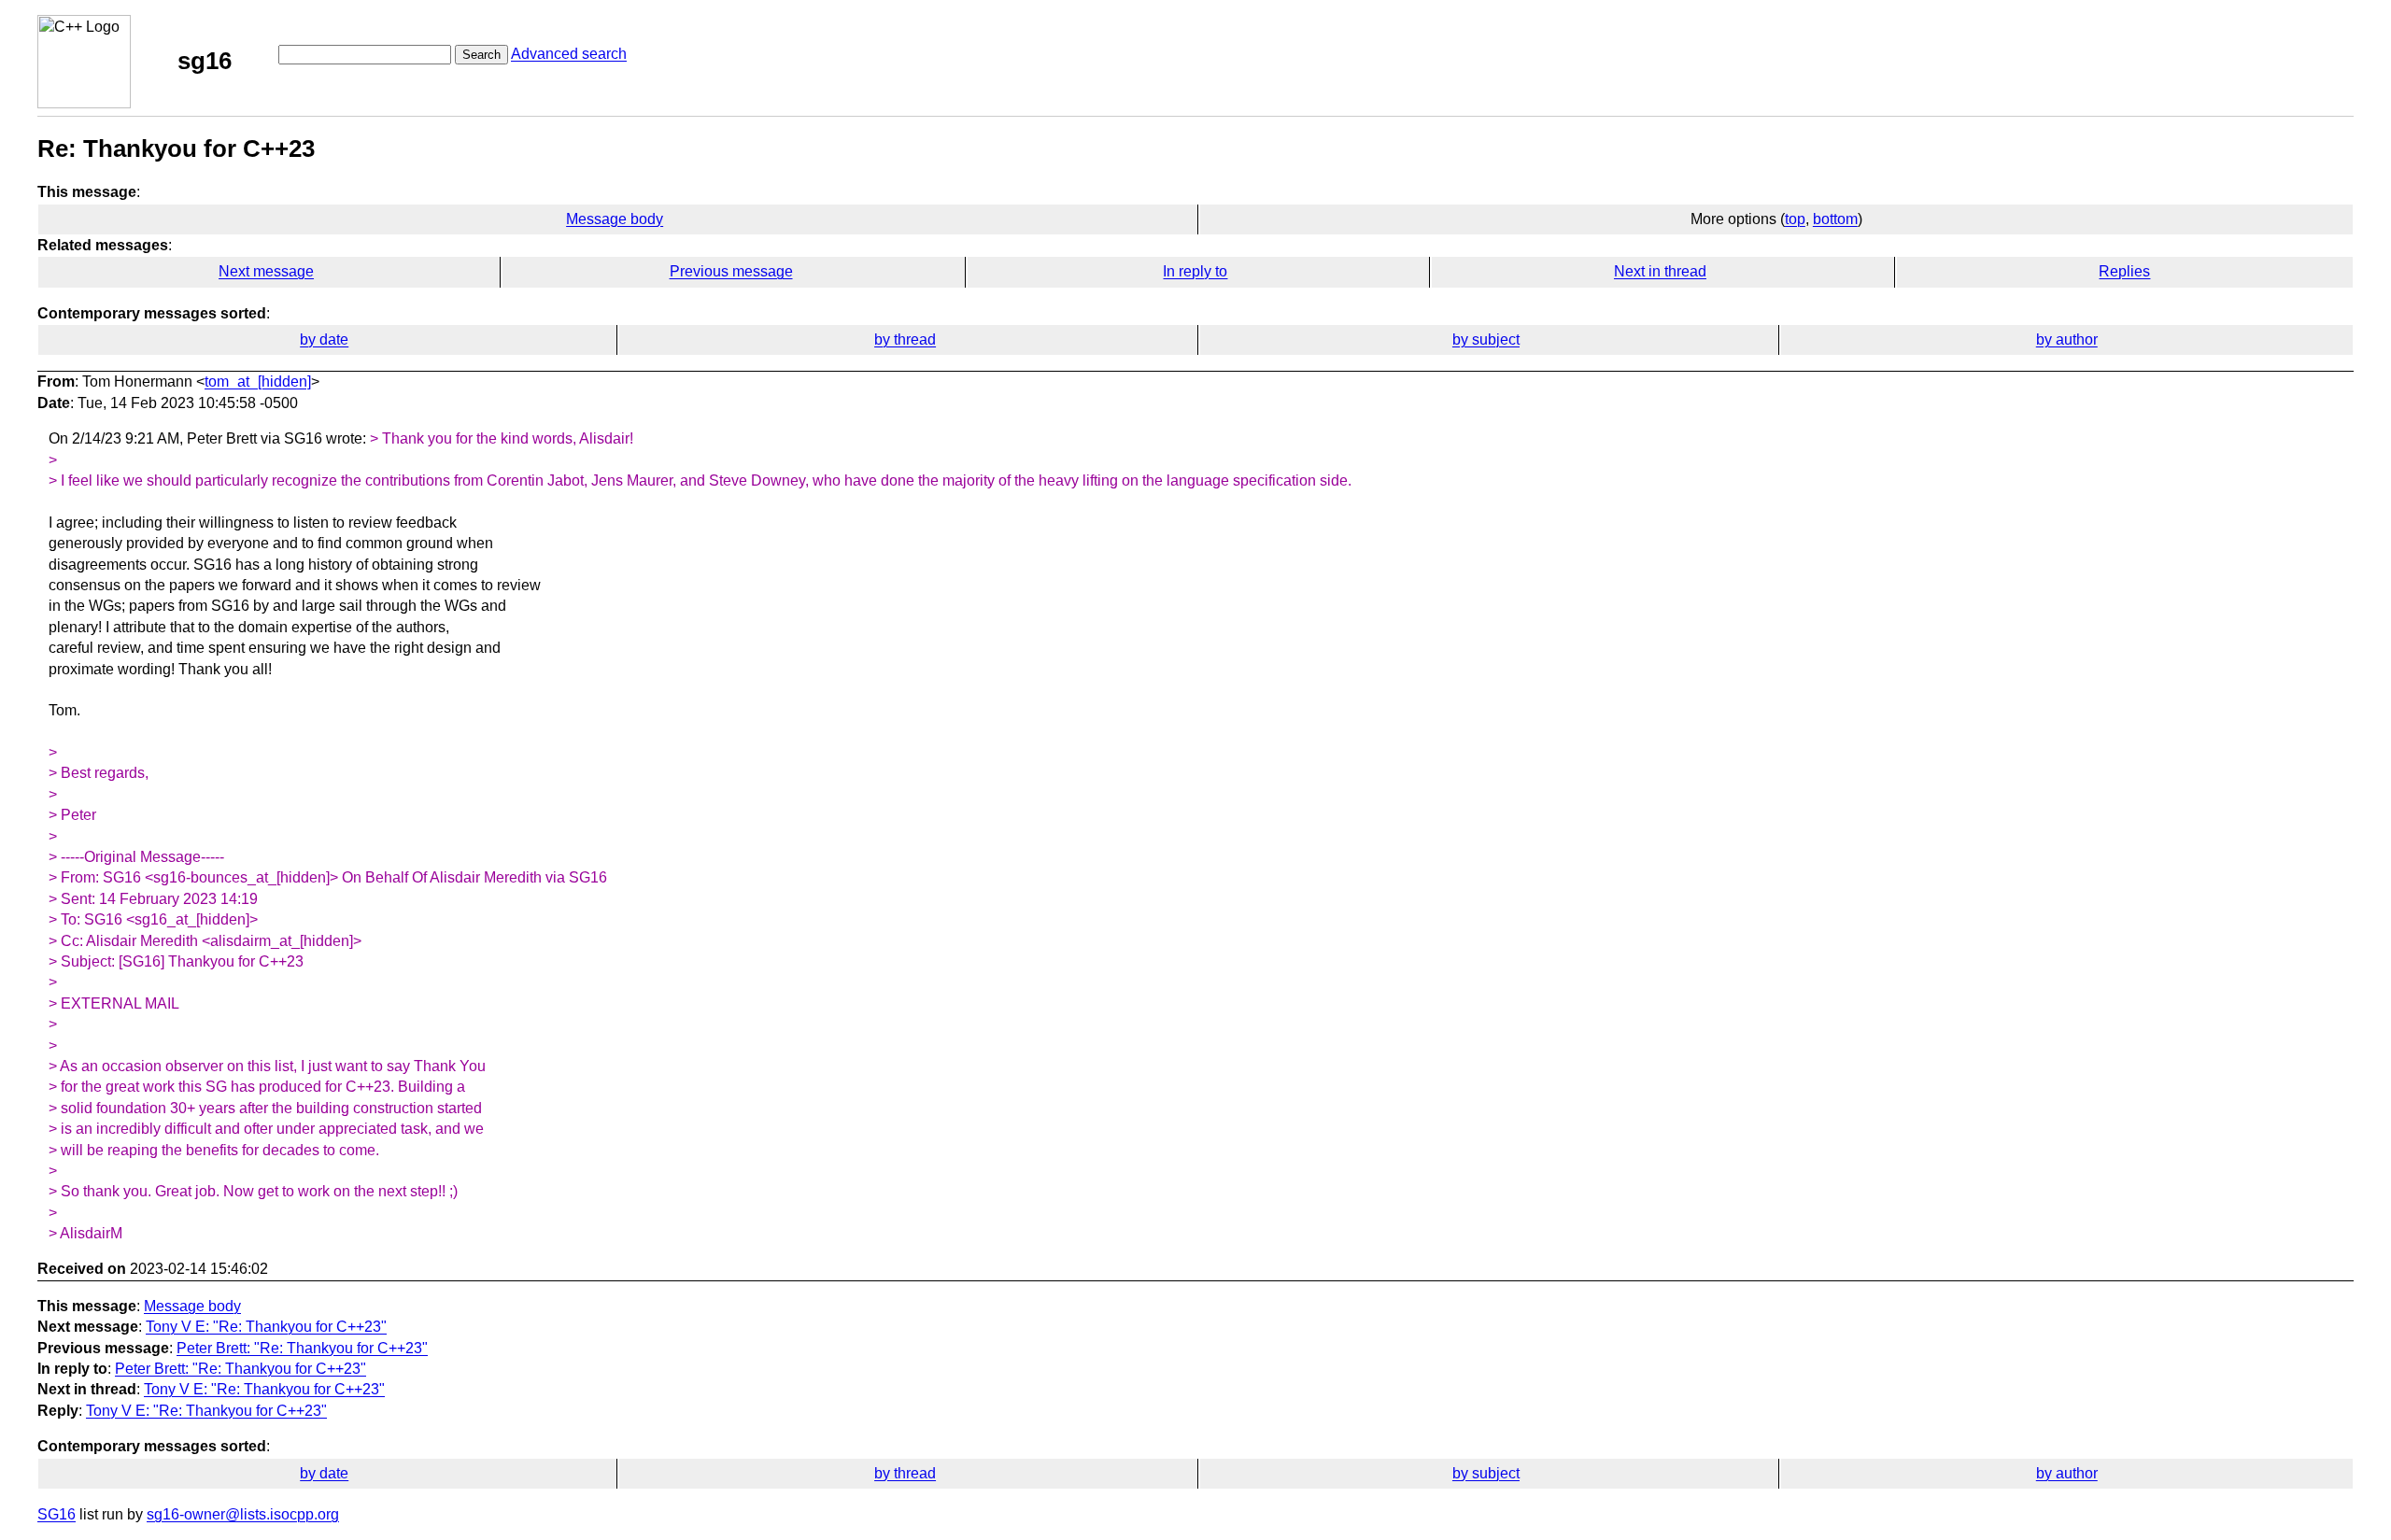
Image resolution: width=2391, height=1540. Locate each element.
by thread (905, 339)
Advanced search (569, 54)
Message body (615, 219)
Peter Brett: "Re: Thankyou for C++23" (302, 1348)
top (1795, 219)
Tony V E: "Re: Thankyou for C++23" (266, 1327)
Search (481, 55)
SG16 (57, 1514)
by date (324, 339)
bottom (1835, 219)
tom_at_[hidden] (258, 381)
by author (2067, 339)
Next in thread (1660, 271)
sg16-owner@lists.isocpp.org (243, 1514)
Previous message (731, 271)
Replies (2124, 271)
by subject (1486, 339)
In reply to (1195, 271)
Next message (266, 271)
